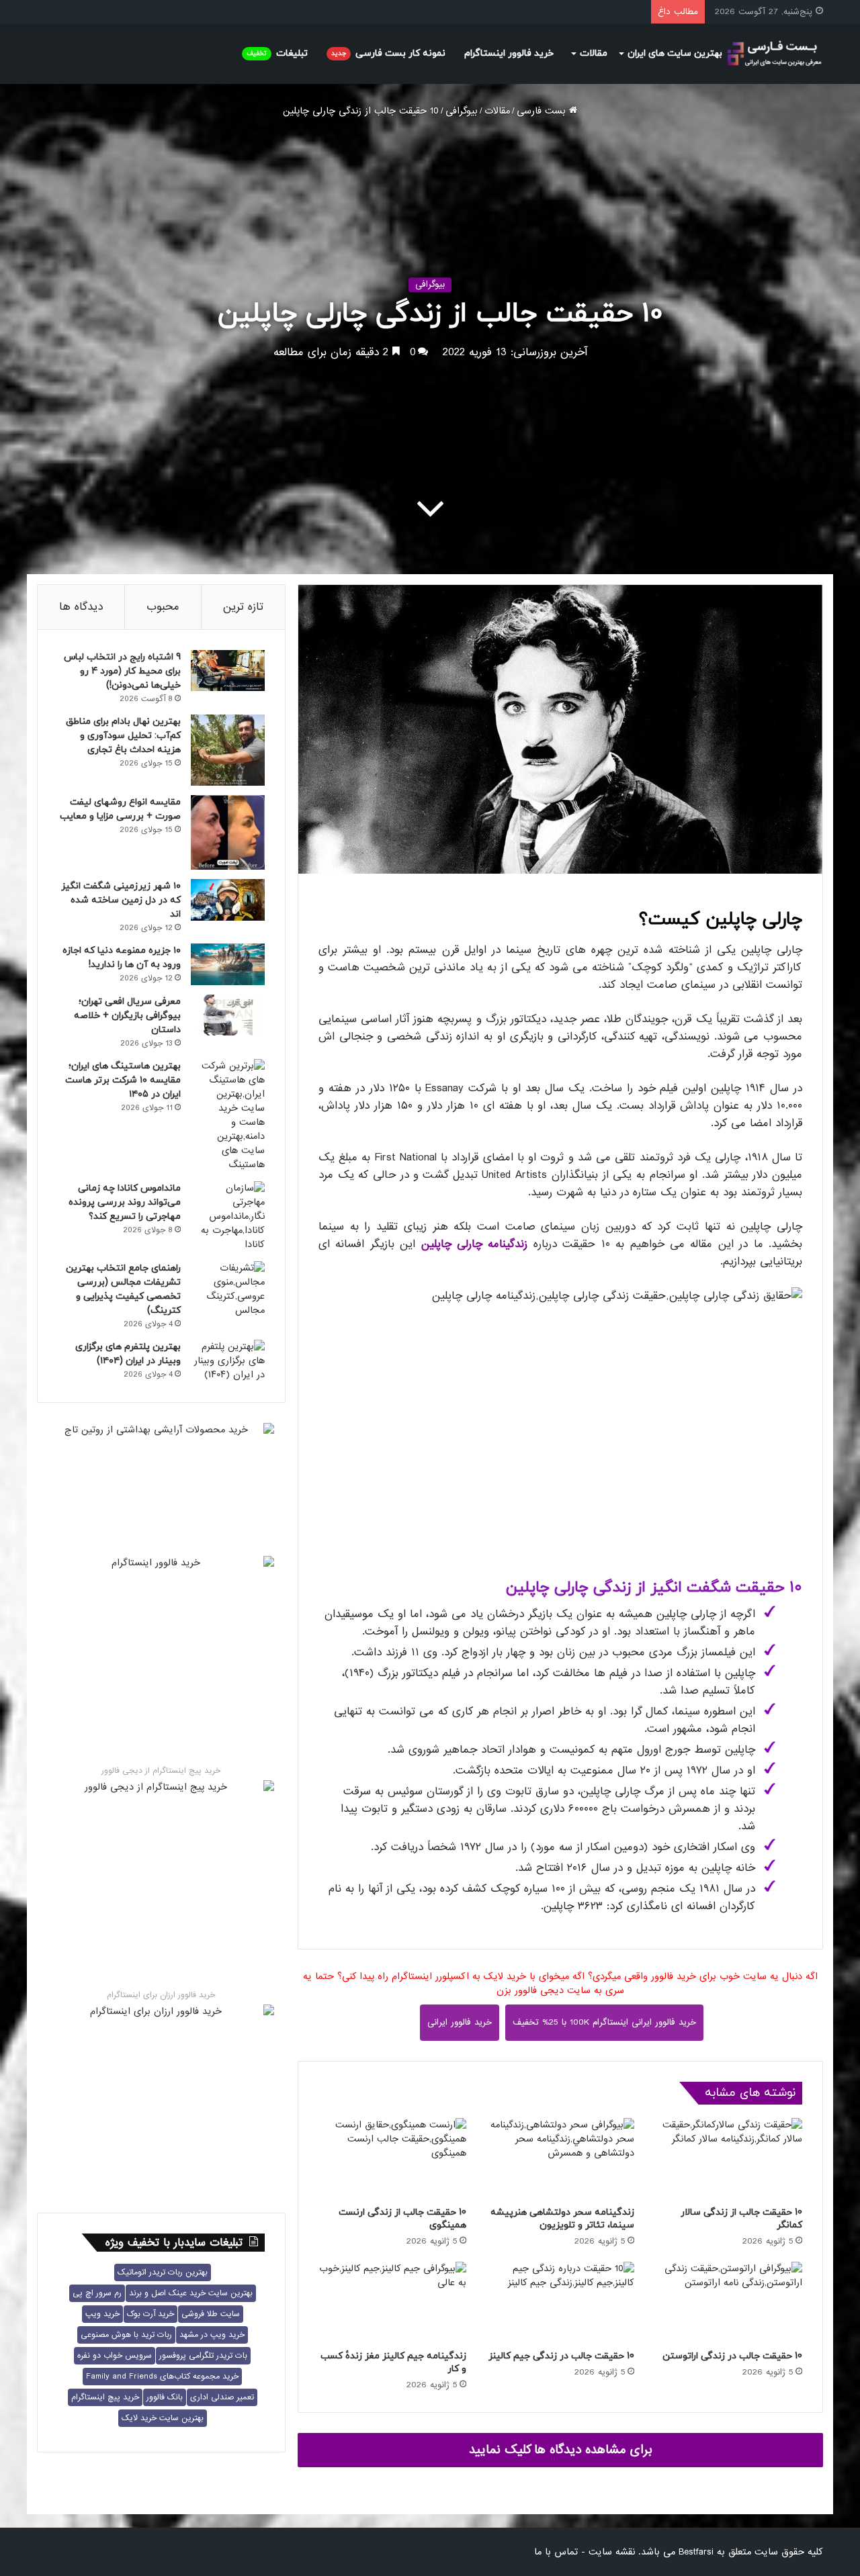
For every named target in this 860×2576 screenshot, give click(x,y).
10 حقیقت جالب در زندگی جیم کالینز (561, 2356)
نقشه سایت (612, 2552)
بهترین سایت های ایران (675, 53)
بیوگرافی (462, 111)
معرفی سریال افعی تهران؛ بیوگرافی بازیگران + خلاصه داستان (127, 1016)
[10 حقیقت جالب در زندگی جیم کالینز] (560, 2302)
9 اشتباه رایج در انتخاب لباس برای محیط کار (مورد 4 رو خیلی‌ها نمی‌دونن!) (122, 671)
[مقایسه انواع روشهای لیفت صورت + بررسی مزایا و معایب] (228, 832)
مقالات (594, 53)
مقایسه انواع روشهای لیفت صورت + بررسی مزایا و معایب (120, 809)
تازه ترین (243, 607)
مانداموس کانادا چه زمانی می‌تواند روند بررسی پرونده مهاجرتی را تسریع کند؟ (125, 1202)
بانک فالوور (165, 2397)
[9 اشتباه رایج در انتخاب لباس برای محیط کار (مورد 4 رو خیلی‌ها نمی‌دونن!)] (228, 671)
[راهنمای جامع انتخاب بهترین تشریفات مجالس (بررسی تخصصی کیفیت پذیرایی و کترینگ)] (228, 1289)
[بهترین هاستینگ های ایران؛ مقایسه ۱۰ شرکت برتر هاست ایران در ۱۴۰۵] (228, 1115)
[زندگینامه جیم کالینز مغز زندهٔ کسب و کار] (392, 2302)
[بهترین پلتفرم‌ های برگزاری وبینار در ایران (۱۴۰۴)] (228, 1361)
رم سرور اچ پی (97, 2293)
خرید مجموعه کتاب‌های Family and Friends (162, 2377)
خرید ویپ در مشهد (212, 2335)
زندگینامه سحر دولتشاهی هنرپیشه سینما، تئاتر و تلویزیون (562, 2219)
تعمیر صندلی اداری (222, 2397)
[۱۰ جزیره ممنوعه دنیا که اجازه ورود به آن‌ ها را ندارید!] (228, 964)
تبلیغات (277, 53)
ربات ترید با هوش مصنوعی (126, 2335)
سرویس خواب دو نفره (115, 2356)
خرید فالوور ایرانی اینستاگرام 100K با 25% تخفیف (604, 2022)
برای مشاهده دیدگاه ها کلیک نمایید (561, 2450)
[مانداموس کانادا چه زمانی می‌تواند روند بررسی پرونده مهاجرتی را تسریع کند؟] (228, 1216)
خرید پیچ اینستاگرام (105, 2397)
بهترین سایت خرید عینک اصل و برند (191, 2293)
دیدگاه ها (81, 607)
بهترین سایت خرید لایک (163, 2418)
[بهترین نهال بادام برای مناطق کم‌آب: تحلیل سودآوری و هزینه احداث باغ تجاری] (228, 750)
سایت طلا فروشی (211, 2314)
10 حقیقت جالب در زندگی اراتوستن (732, 2356)
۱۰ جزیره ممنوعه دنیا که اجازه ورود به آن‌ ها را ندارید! (122, 958)
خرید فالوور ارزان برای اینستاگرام (161, 1995)
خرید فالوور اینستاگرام (509, 53)
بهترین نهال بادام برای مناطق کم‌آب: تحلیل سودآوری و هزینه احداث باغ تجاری (123, 736)
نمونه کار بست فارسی (388, 53)
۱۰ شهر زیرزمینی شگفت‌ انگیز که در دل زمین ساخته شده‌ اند (121, 900)
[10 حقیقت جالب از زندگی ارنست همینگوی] (392, 2159)
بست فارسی (543, 111)
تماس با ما (556, 2552)
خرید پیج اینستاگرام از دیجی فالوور (161, 1771)
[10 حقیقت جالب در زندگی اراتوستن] (728, 2302)
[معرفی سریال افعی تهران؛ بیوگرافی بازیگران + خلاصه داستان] (228, 1015)
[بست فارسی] (774, 54)
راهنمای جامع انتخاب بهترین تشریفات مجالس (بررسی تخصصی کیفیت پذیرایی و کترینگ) (123, 1289)
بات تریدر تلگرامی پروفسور (203, 2356)
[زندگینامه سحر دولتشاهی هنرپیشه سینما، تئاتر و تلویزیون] (560, 2159)
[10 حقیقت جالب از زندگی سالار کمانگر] (728, 2159)
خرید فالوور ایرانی (460, 2022)
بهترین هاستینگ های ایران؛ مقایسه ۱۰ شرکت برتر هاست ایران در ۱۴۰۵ (123, 1080)
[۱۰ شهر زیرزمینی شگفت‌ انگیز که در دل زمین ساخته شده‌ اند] (228, 900)
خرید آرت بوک (150, 2314)
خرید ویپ (102, 2314)
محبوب (163, 607)
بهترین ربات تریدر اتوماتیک (163, 2272)
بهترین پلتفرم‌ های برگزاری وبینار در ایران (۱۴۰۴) (128, 1354)
